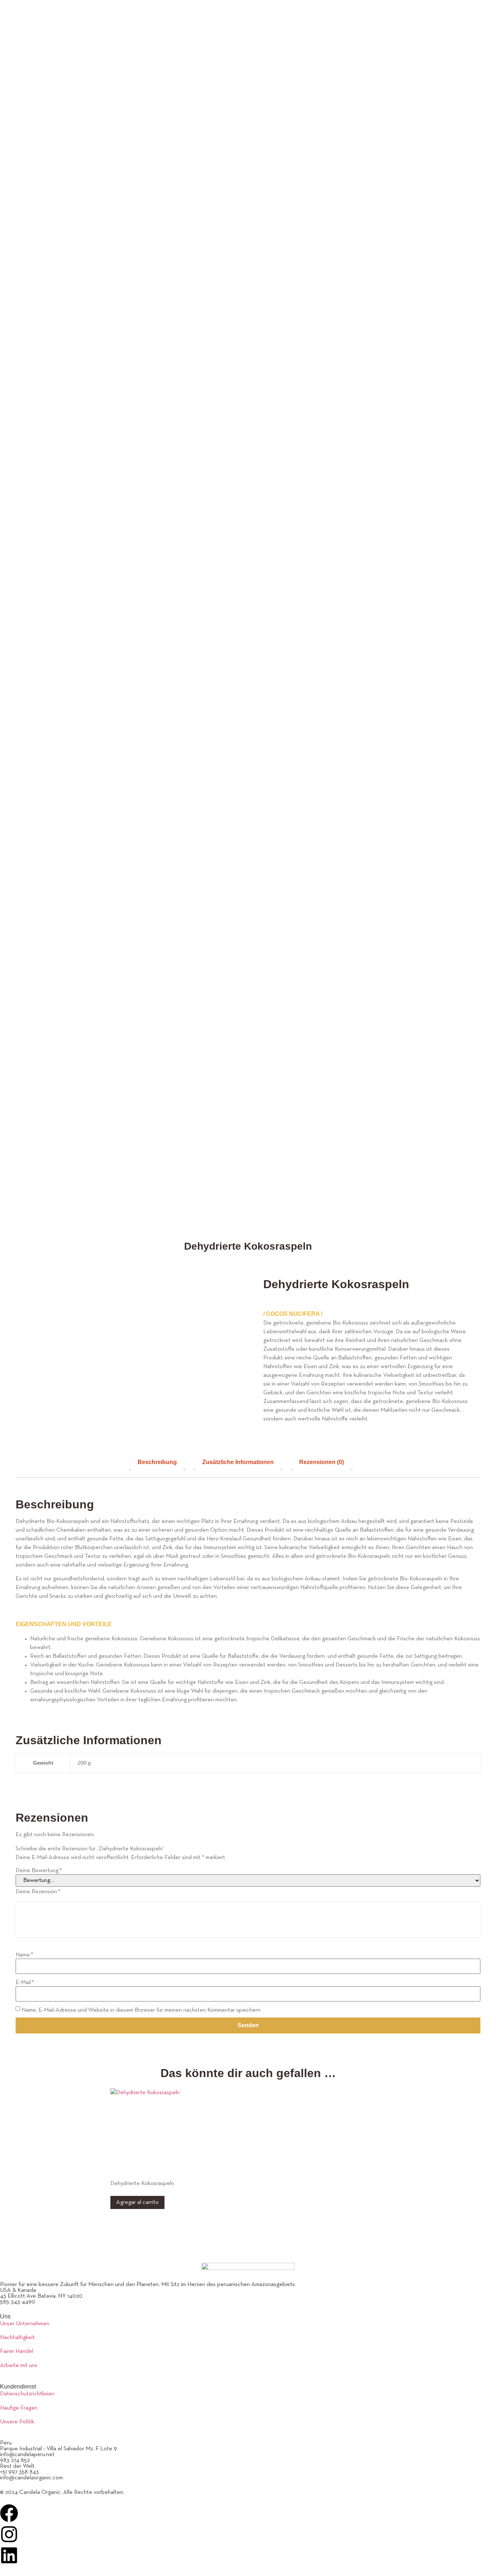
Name (24, 1955)
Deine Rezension (38, 1892)
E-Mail (25, 1983)
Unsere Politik (17, 2422)
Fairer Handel (17, 2351)
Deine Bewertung (39, 1871)
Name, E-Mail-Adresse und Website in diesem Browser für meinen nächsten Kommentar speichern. (142, 2010)
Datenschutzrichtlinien (27, 2394)
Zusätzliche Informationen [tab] (238, 1462)
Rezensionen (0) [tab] (322, 1462)
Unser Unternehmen (25, 2324)
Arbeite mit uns (19, 2366)
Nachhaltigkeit (17, 2338)
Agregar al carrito (137, 2202)
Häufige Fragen (19, 2408)
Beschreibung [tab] (157, 1462)
